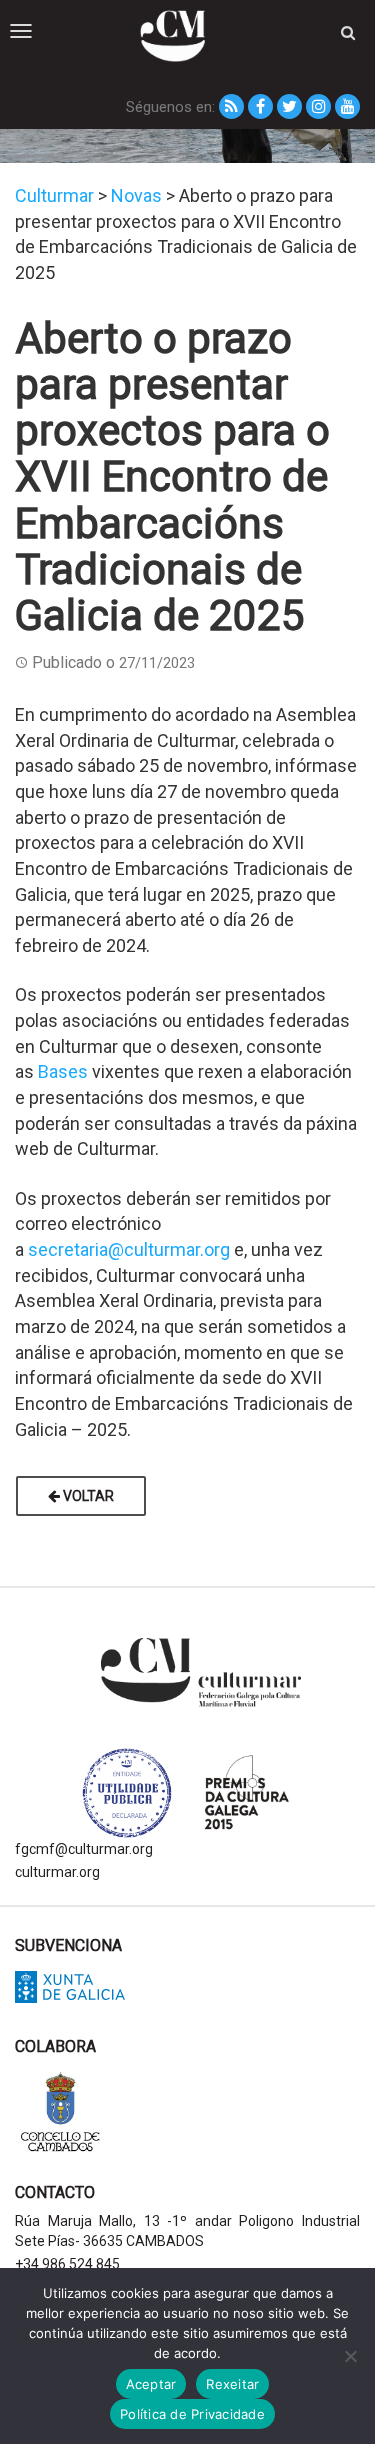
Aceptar (151, 2384)
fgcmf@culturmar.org (84, 1849)
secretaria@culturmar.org (129, 1249)
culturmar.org (57, 1872)
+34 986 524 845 (67, 2264)
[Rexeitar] (350, 2356)
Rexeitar (232, 2384)
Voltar (87, 1496)
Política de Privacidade (192, 2414)
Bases (63, 1071)
